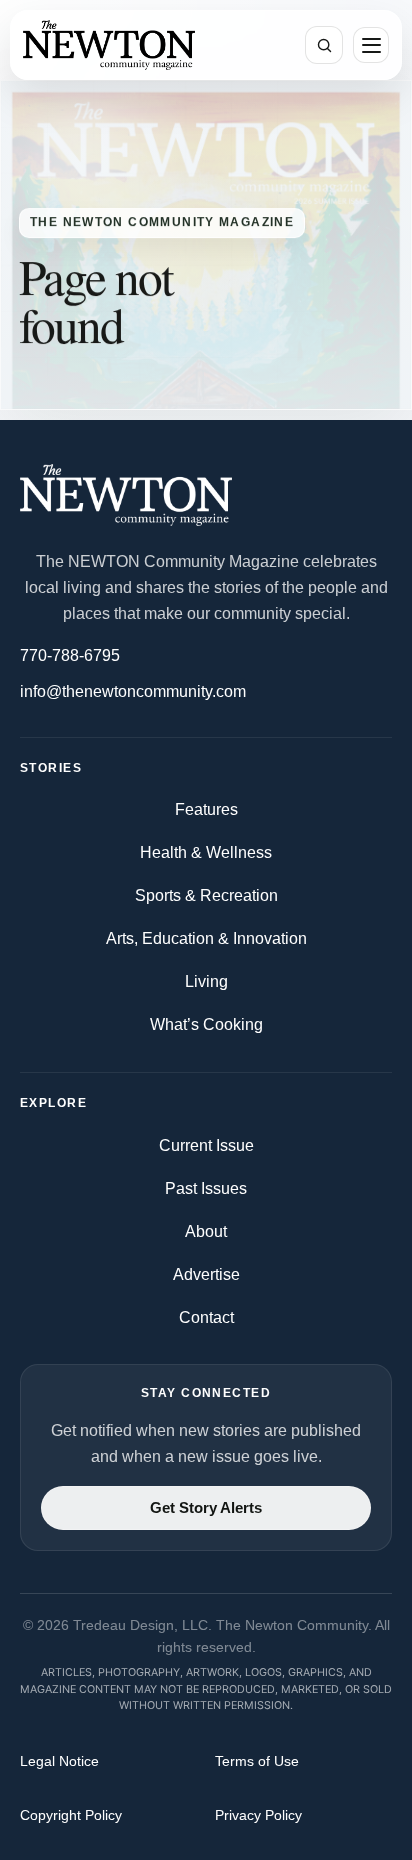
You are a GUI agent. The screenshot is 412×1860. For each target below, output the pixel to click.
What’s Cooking (206, 1024)
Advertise (206, 1274)
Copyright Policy (71, 1815)
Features (206, 809)
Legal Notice (59, 1761)
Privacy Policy (258, 1815)
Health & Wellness (206, 852)
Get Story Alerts (206, 1508)
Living (206, 981)
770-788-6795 (70, 655)
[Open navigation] (371, 45)
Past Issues (206, 1188)
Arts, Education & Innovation (206, 938)
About (206, 1231)
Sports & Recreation (206, 895)
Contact (206, 1317)
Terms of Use (257, 1761)
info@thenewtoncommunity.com (133, 691)
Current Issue (206, 1145)
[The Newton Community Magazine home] (206, 495)
